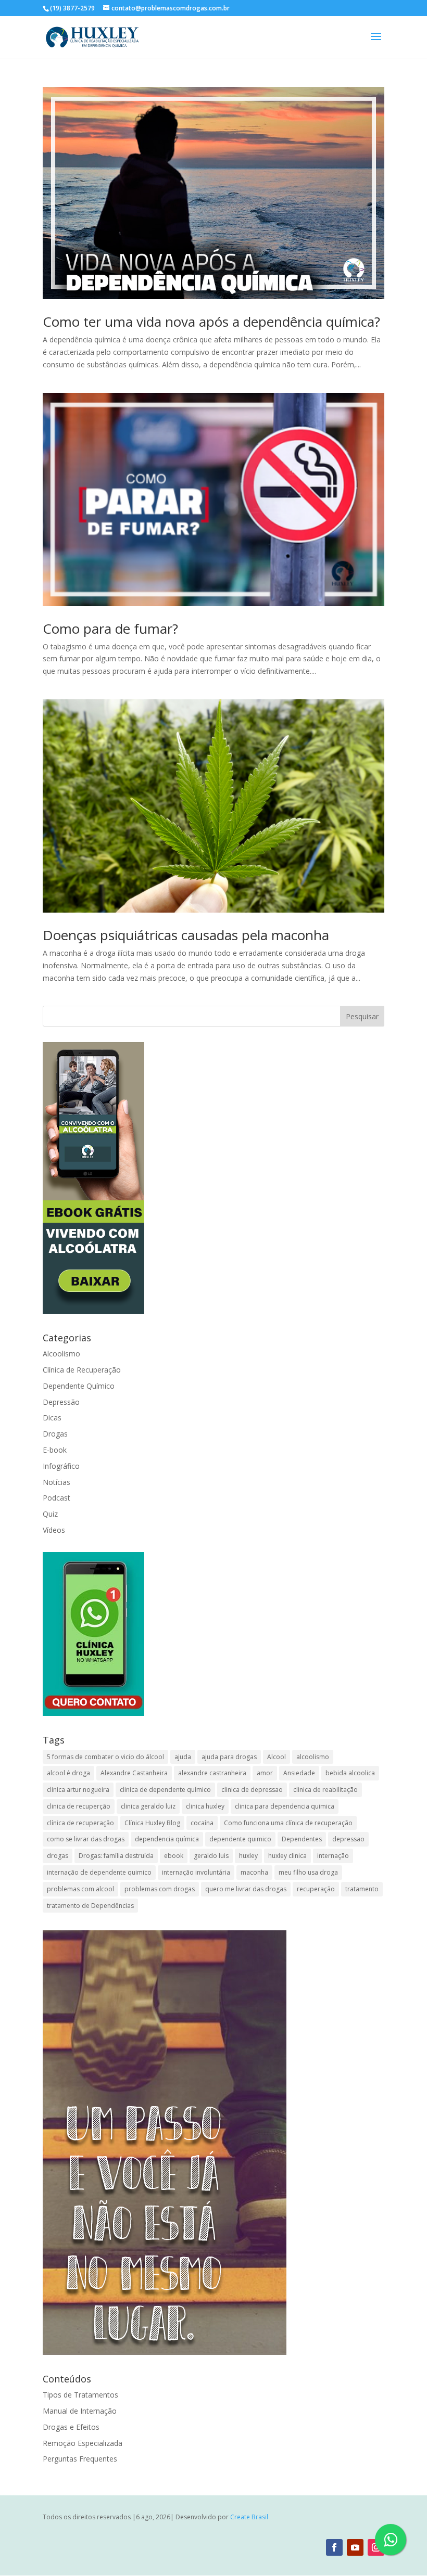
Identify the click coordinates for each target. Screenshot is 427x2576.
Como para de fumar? (110, 629)
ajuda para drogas (229, 1757)
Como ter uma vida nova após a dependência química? (211, 322)
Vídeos (54, 1530)
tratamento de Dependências (90, 1906)
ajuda (183, 1757)
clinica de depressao (252, 1790)
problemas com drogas (160, 1889)
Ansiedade (299, 1773)
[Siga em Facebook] (334, 2547)
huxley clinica (287, 1856)
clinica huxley (205, 1806)
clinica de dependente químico (165, 1790)
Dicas (52, 1418)
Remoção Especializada (83, 2443)
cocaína (202, 1823)
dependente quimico (240, 1839)
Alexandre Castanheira (134, 1773)
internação (333, 1856)
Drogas (55, 1434)
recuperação (316, 1889)
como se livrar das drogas (86, 1839)
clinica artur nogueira (78, 1790)
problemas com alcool (80, 1889)
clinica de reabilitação (325, 1790)
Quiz (50, 1514)
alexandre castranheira (212, 1773)
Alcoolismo (61, 1354)
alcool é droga (68, 1773)
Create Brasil (249, 2517)
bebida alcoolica (350, 1773)
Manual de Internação (80, 2411)
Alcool (277, 1757)
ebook (174, 1856)
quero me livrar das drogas (246, 1889)
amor (265, 1773)
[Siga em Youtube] (355, 2547)
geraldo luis (211, 1856)
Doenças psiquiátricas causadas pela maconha (186, 935)
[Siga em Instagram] (376, 2547)
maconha (254, 1872)
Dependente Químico (79, 1386)
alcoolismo (313, 1757)
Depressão (61, 1402)
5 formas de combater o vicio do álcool (105, 1757)
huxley (248, 1856)
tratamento (362, 1889)
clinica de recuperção (79, 1806)
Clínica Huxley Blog (152, 1823)
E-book (55, 1450)
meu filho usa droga (308, 1872)
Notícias (56, 1482)
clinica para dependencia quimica (285, 1806)
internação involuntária (196, 1872)
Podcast (56, 1498)
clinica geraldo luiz (148, 1806)
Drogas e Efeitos (71, 2427)
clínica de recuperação (80, 1823)
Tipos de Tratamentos (80, 2395)
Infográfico (61, 1466)
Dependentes (302, 1839)
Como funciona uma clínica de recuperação (288, 1823)
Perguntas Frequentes (80, 2459)
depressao (348, 1839)
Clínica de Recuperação (82, 1370)
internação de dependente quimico (99, 1872)
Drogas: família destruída (116, 1856)
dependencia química (167, 1839)
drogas (58, 1856)
